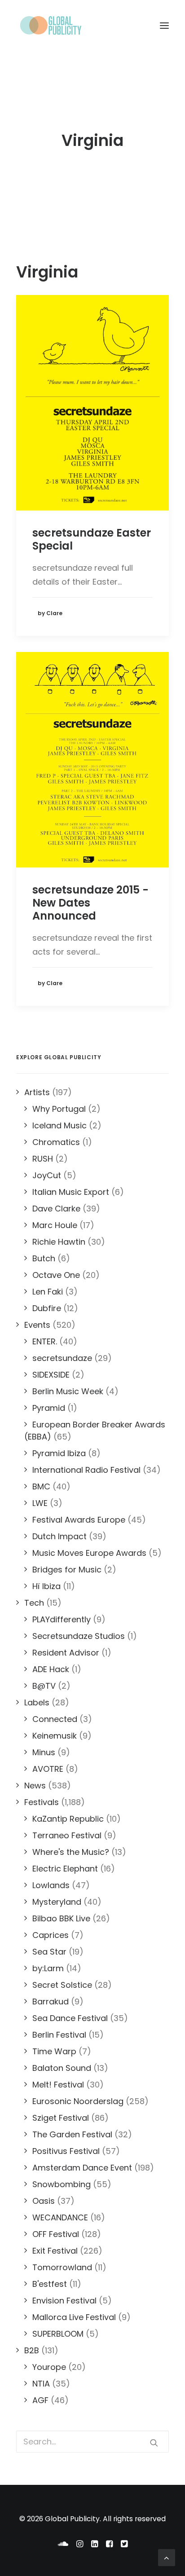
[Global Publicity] (50, 26)
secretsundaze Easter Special (92, 539)
